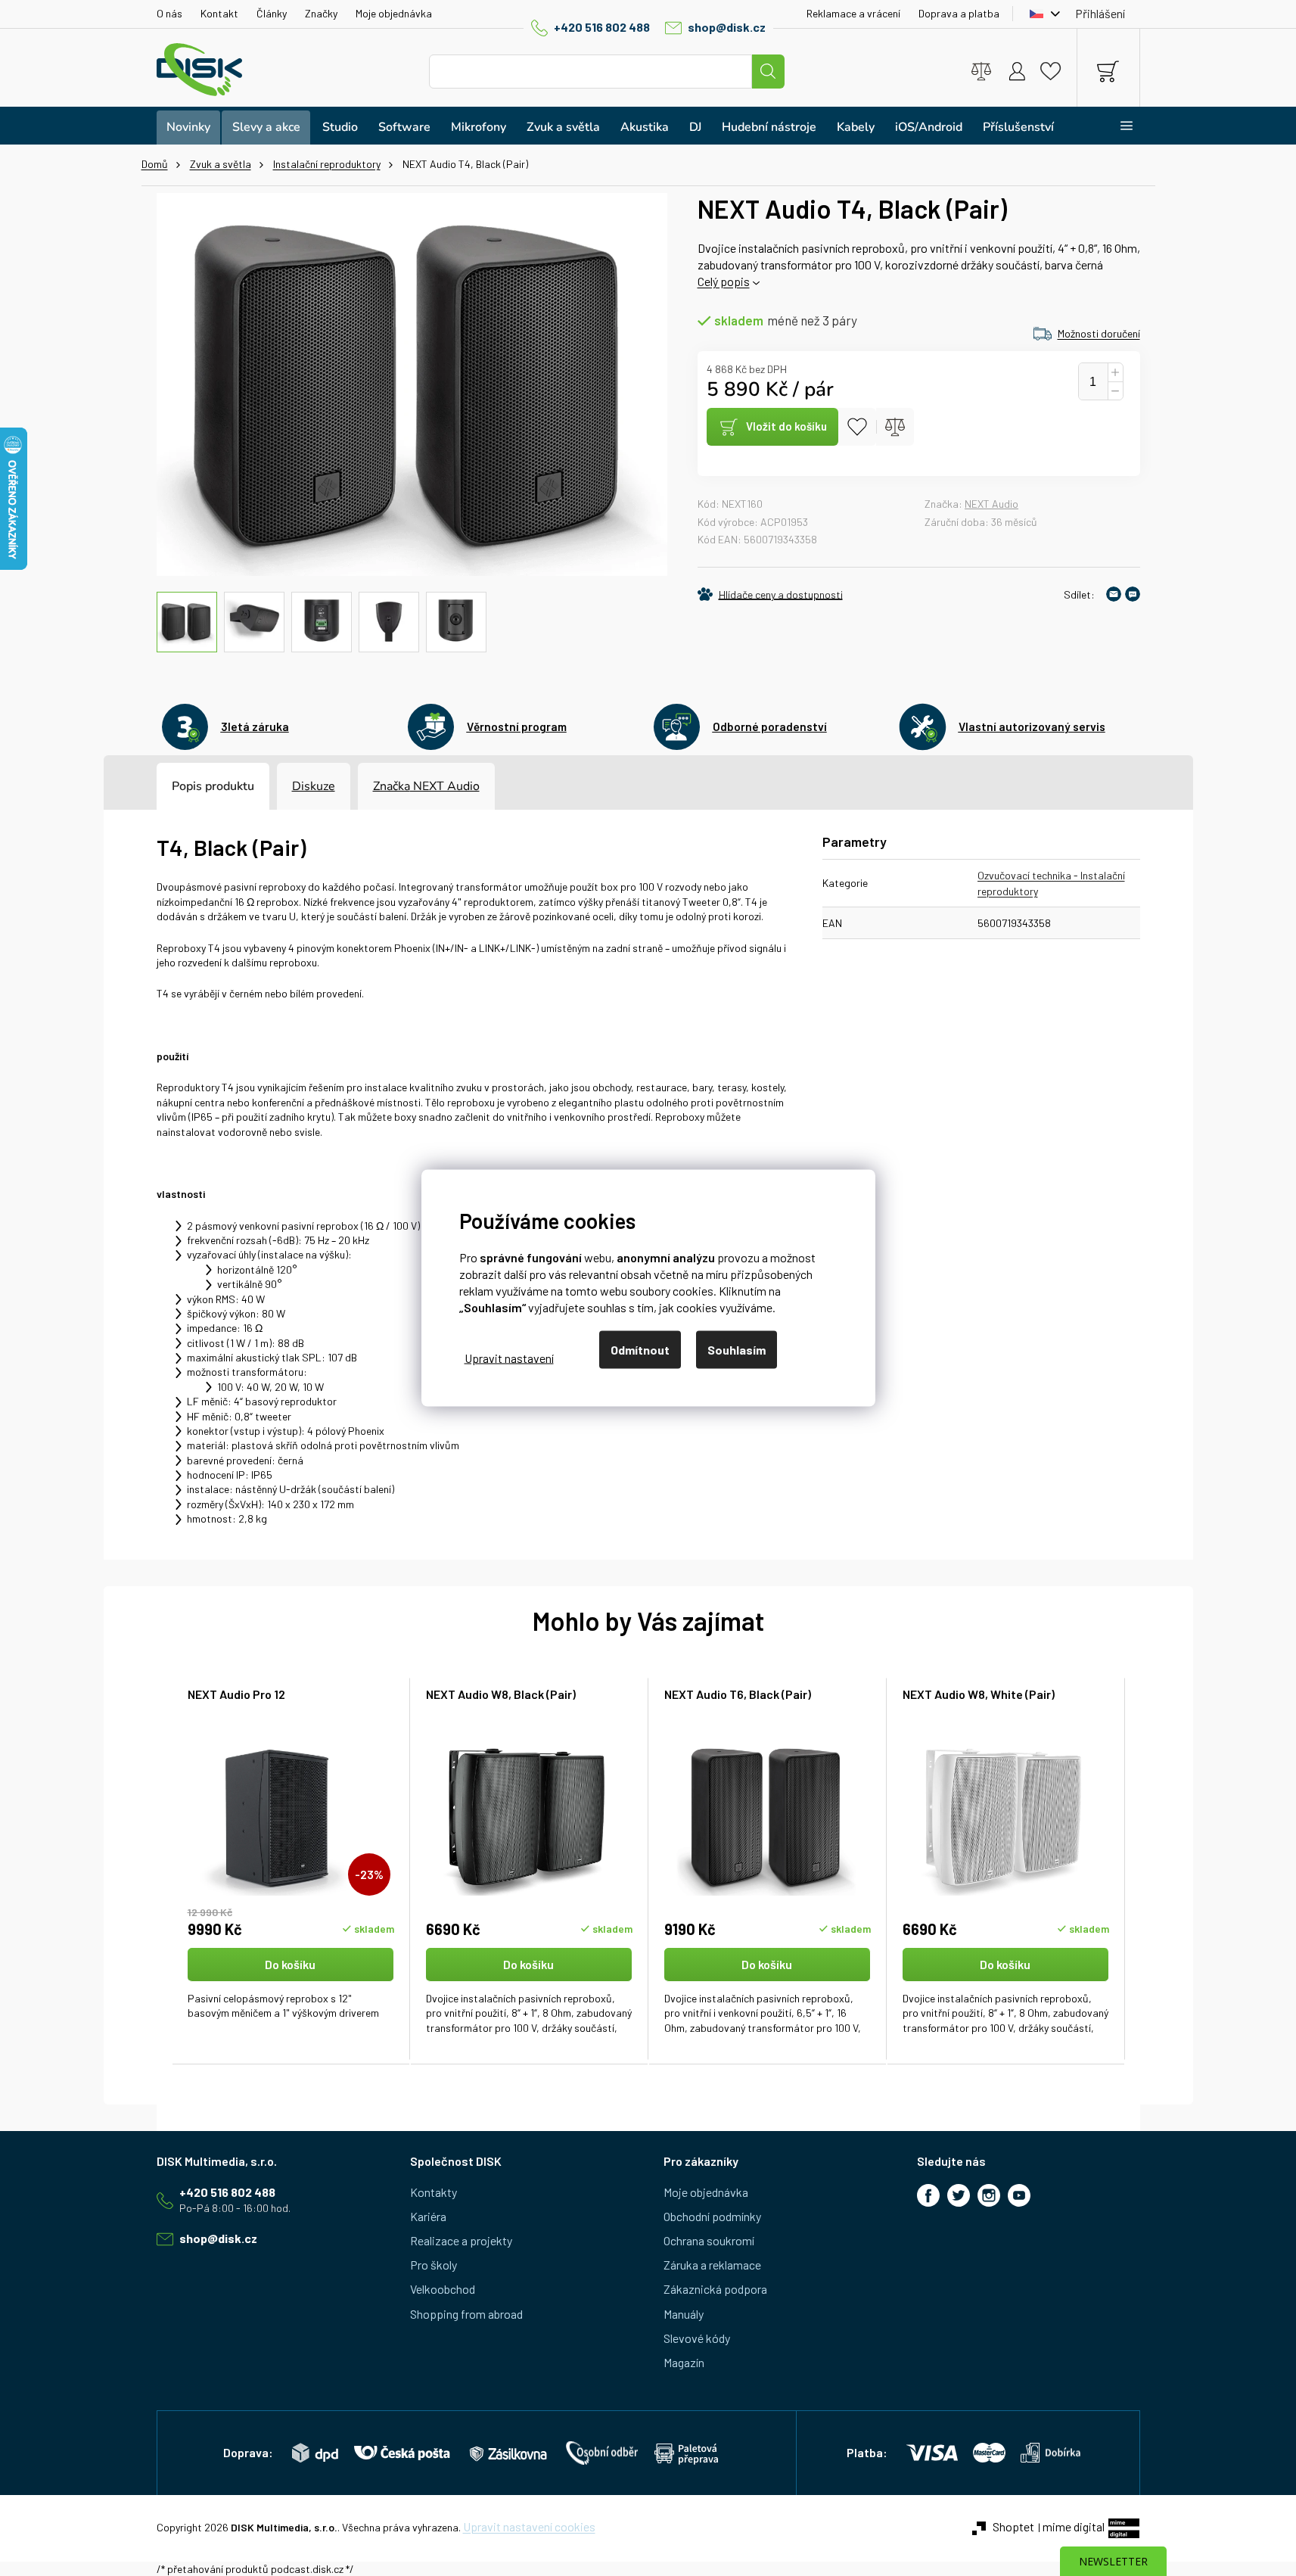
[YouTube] (1019, 2195)
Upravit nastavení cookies (529, 2526)
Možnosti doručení (1099, 333)
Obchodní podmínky (712, 2216)
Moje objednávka (394, 13)
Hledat (768, 72)
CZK (1041, 14)
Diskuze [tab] (314, 786)
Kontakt (219, 13)
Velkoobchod (443, 2289)
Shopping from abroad (466, 2314)
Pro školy (434, 2265)
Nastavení (509, 1357)
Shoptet (1013, 2526)
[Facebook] (928, 2195)
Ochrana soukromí (709, 2240)
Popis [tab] (187, 786)
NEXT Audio (991, 504)
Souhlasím (737, 1350)
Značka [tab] (426, 786)
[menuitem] (188, 128)
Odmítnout (640, 1350)
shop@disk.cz (727, 27)
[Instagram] (989, 2195)
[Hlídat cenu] (770, 594)
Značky (321, 13)
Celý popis (724, 281)
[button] (291, 1992)
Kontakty (434, 2192)
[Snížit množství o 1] (1115, 391)
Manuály (684, 2314)
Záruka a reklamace (712, 2265)
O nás (169, 13)
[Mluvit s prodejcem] (1133, 594)
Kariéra (428, 2216)
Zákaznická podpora (715, 2289)
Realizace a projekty (461, 2240)
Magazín (684, 2362)
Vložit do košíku (786, 426)
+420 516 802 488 (602, 27)
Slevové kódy (697, 2338)
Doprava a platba (959, 13)
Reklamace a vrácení (853, 13)
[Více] (1117, 126)
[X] (959, 2195)
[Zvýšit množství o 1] (1115, 373)
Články (272, 13)
